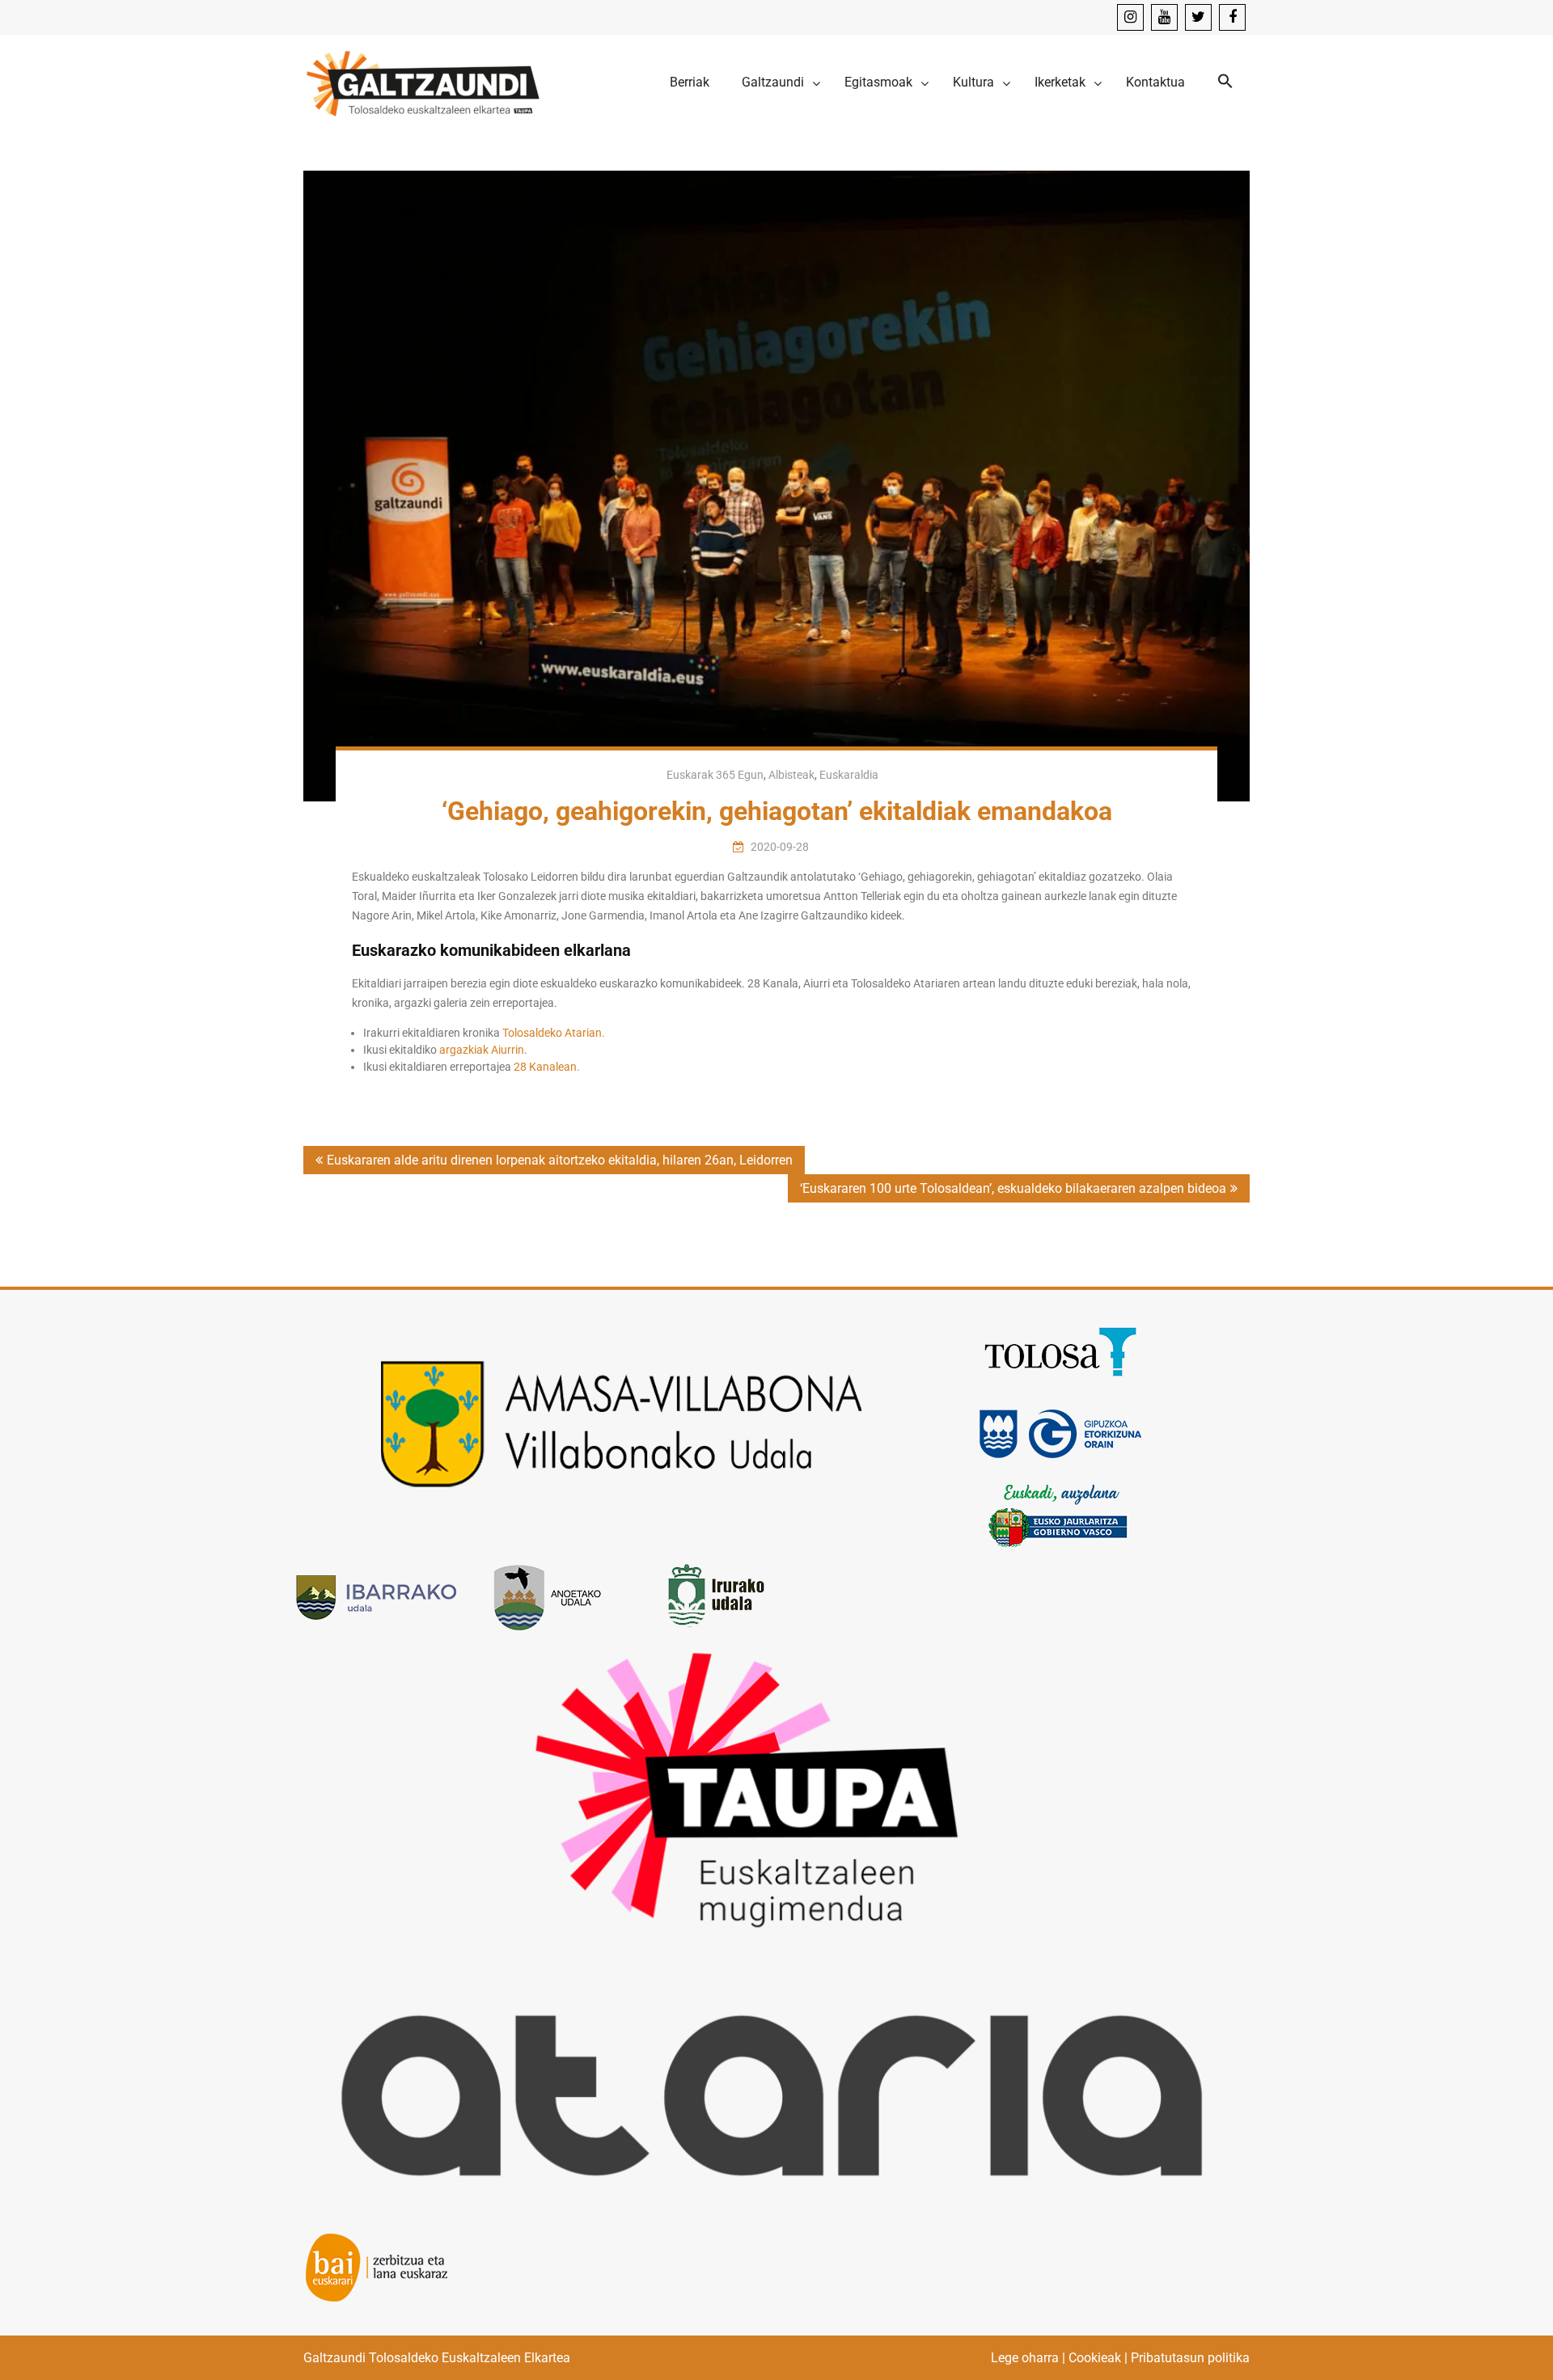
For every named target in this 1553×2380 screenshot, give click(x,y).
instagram (1130, 17)
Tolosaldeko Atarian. (554, 1033)
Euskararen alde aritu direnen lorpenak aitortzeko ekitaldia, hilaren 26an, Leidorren (560, 1160)
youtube (1164, 17)
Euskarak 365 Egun (715, 775)
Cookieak (1095, 2358)
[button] (1225, 82)
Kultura (973, 82)
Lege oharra (1025, 2358)
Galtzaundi (773, 82)
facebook (1232, 17)
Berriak (690, 82)
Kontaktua (1155, 82)
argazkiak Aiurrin (482, 1050)
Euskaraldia (849, 775)
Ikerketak (1060, 82)
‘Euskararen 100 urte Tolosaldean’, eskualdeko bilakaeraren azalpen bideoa (1013, 1188)
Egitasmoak (878, 82)
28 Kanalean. (547, 1067)
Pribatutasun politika (1190, 2358)
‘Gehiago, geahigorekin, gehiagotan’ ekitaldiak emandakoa (777, 811)
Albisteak (791, 775)
